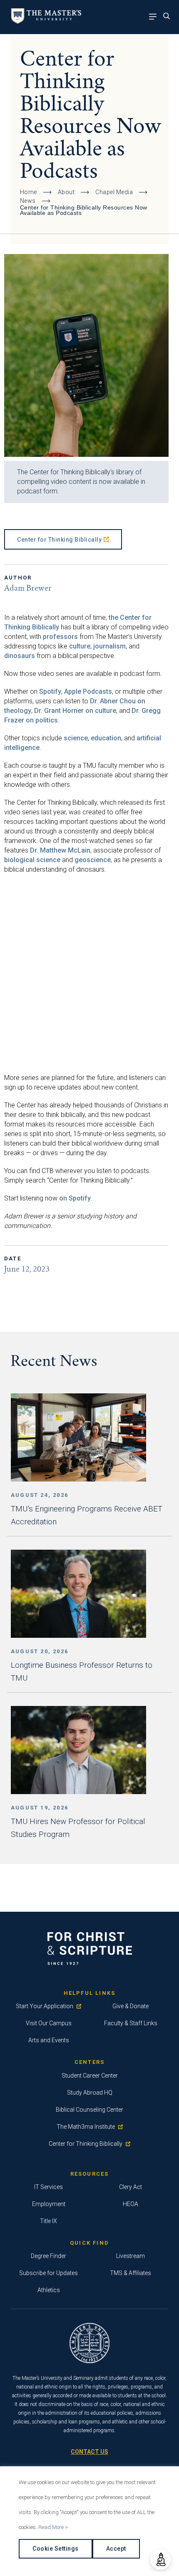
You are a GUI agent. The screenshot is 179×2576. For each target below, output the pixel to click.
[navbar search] (169, 17)
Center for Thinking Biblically (59, 540)
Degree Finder (48, 2256)
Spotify (50, 691)
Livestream (131, 2256)
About (66, 192)
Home (29, 192)
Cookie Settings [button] (56, 2549)
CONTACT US (89, 2452)
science (76, 738)
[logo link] (45, 21)
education (106, 738)
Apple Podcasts (88, 691)
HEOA (131, 2204)
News (28, 201)
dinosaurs (20, 656)
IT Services (48, 2187)
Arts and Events (49, 2040)
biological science (32, 860)
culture (80, 646)
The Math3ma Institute (86, 2127)
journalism (109, 646)
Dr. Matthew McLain (60, 850)
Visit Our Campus (49, 2023)
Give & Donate (131, 2006)
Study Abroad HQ (90, 2093)
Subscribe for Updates (48, 2273)
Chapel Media (114, 192)
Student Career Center (90, 2076)
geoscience (93, 860)
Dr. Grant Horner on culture (75, 711)
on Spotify (75, 1198)
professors (60, 637)
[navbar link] (155, 17)
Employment (49, 2204)
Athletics (49, 2290)
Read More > (53, 2527)
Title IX (48, 2221)
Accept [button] (116, 2549)
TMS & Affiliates (131, 2273)
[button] (160, 2560)
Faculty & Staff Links (131, 2023)
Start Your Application (45, 2006)
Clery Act (131, 2187)
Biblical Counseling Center (89, 2110)
